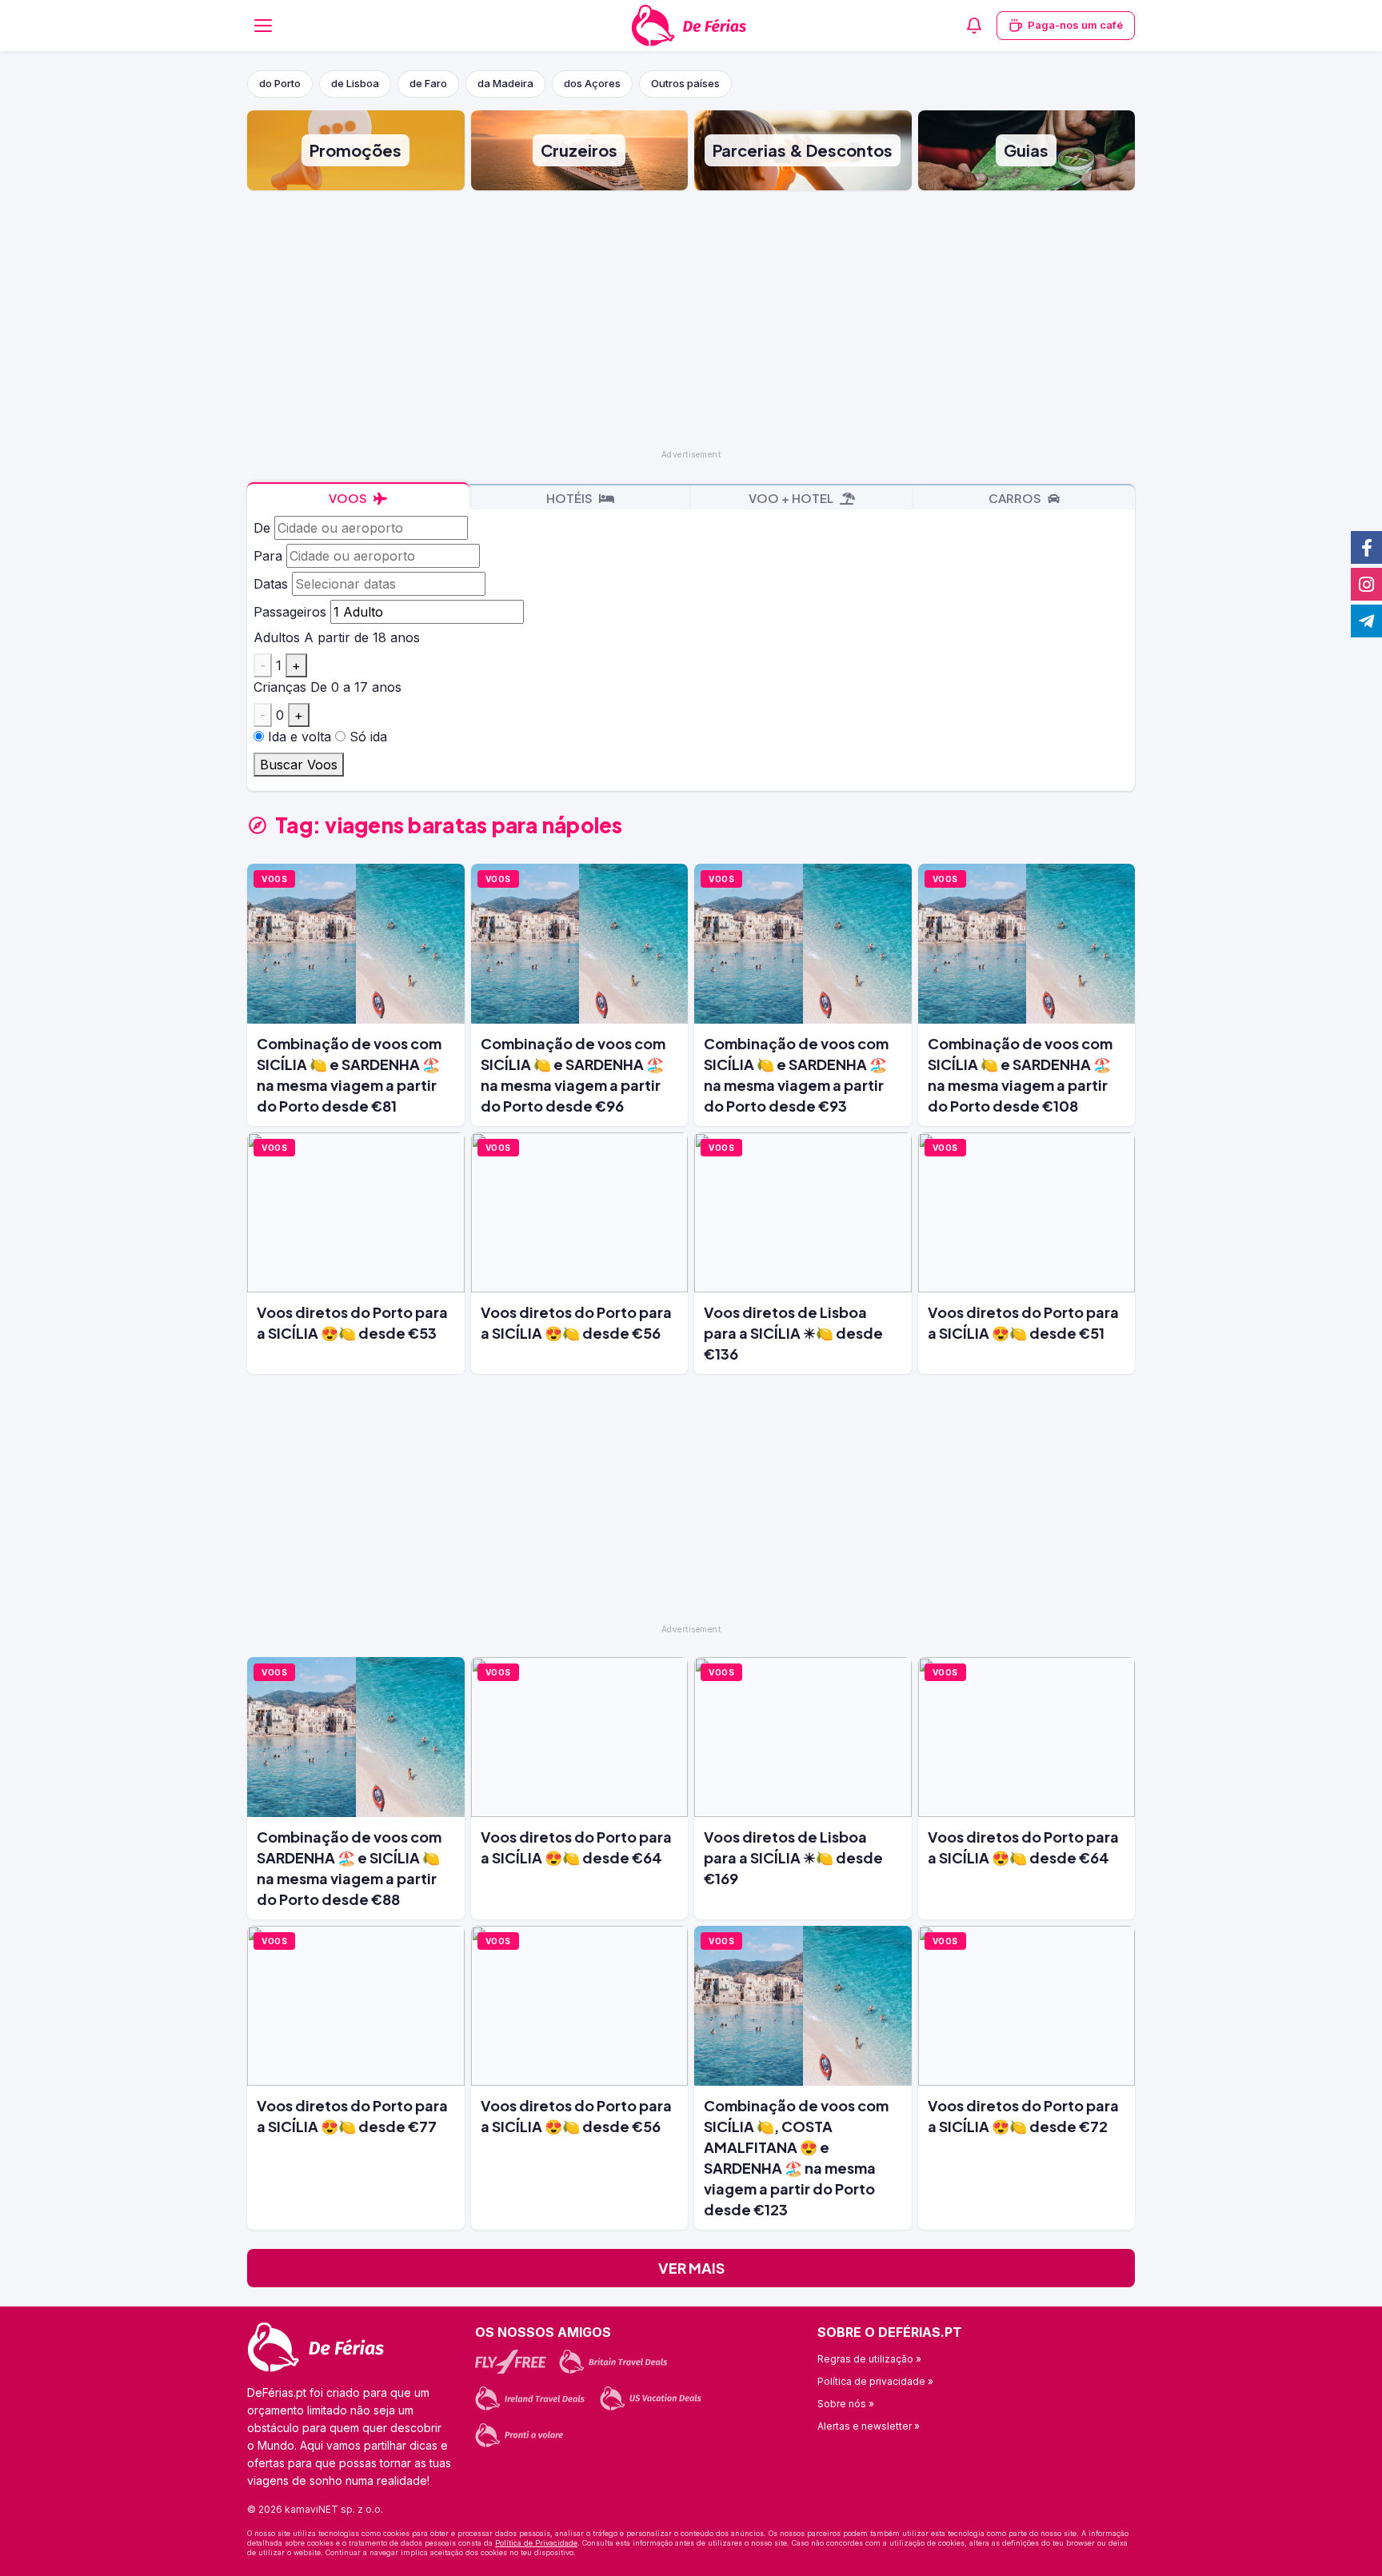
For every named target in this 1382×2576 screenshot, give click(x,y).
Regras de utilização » (869, 2359)
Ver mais (691, 2268)
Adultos (277, 637)
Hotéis (571, 498)
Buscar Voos (299, 765)
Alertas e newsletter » (869, 2426)
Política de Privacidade (536, 2543)
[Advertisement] (691, 318)
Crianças (280, 687)
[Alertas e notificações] (974, 26)
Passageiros (290, 612)
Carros (1016, 498)
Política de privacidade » (875, 2381)
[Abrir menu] (263, 26)
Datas (271, 584)
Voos (349, 498)
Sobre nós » (846, 2404)
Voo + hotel (792, 498)
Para (268, 556)
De (262, 528)
